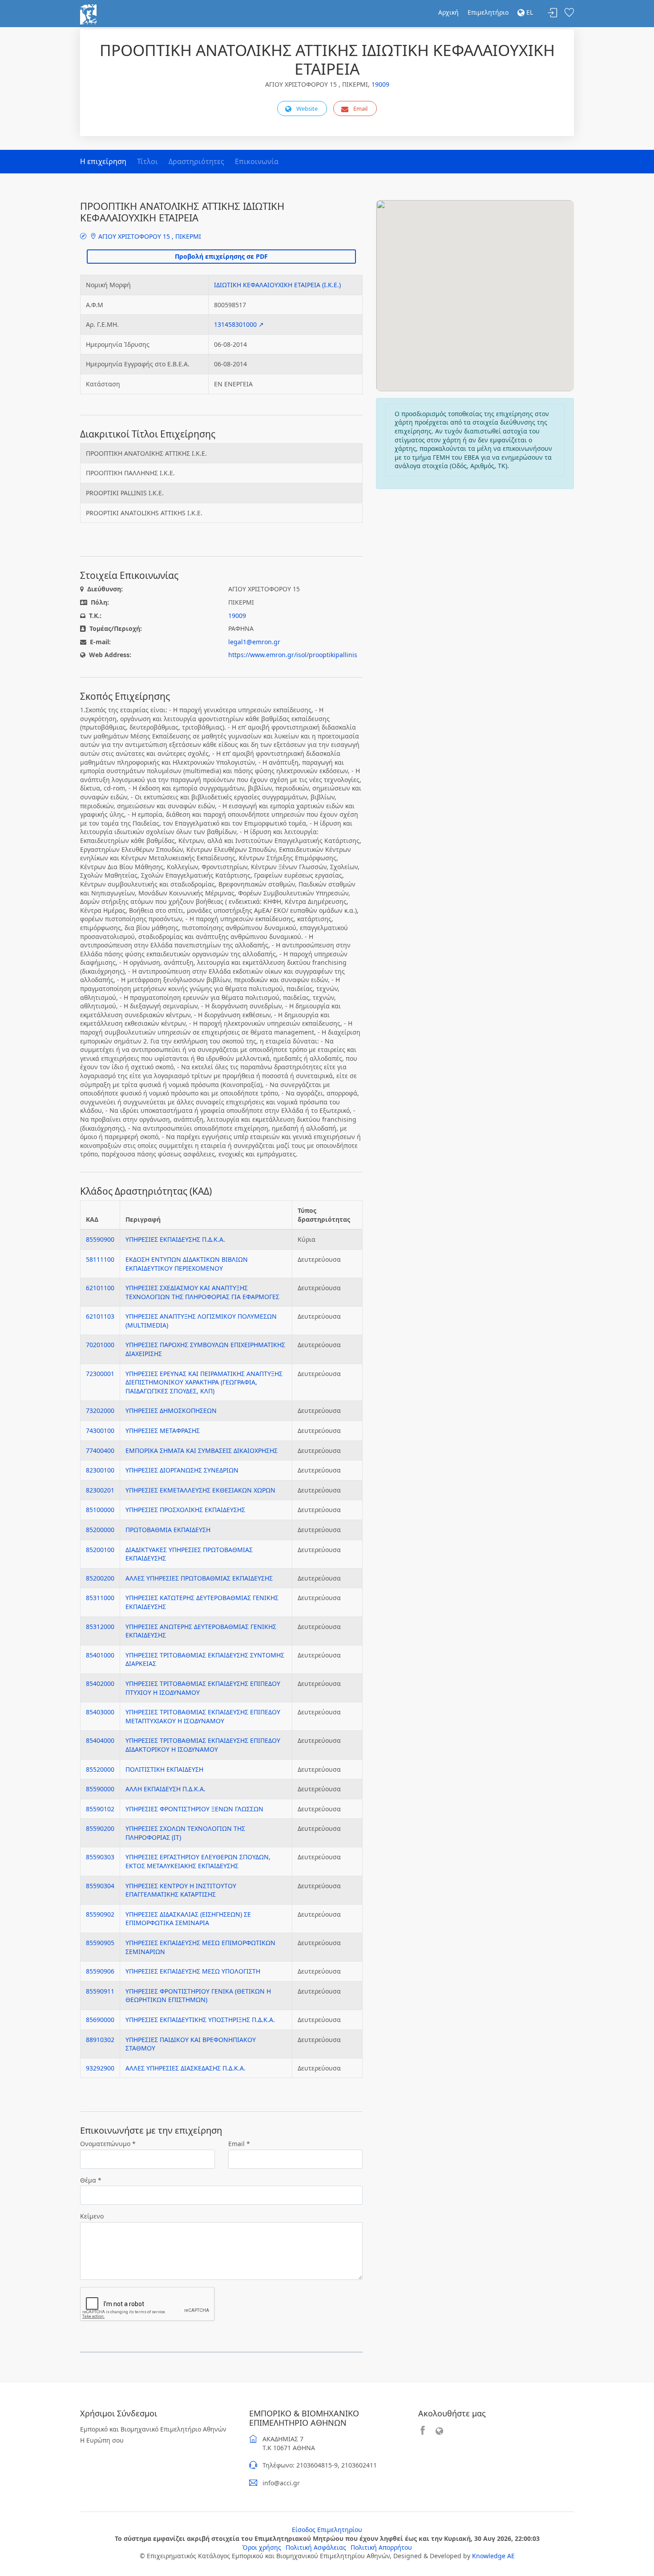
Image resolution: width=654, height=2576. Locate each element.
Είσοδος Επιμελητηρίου (327, 2530)
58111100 (100, 1259)
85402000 (100, 1683)
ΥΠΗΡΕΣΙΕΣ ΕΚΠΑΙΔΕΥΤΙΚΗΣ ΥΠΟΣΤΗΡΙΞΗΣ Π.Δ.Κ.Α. (200, 2020)
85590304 (100, 1886)
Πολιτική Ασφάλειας (316, 2547)
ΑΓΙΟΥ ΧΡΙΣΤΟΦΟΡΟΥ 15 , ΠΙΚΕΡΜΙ (149, 236)
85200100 (100, 1550)
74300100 (100, 1430)
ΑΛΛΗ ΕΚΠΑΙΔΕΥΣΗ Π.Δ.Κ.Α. (166, 1789)
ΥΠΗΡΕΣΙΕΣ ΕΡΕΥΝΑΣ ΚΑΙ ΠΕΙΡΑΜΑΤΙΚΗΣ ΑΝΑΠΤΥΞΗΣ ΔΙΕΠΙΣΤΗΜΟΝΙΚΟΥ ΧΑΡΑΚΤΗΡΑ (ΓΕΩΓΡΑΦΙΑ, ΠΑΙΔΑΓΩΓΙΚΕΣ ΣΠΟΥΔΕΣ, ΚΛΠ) (204, 1382)
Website (307, 108)
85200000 (100, 1530)
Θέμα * (91, 2180)
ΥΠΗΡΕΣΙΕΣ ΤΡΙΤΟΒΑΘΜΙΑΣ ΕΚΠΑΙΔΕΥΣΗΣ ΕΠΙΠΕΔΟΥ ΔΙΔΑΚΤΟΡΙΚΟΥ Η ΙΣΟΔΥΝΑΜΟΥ (203, 1745)
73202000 (100, 1410)
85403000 (100, 1712)
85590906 (100, 1971)
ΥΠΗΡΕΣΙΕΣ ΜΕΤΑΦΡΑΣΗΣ (163, 1430)
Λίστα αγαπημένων (569, 13)
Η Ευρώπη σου (102, 2440)
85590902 (100, 1914)
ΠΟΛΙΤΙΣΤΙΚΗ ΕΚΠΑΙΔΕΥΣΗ (164, 1769)
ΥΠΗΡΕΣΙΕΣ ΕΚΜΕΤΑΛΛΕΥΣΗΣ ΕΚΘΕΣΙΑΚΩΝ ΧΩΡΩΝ (200, 1490)
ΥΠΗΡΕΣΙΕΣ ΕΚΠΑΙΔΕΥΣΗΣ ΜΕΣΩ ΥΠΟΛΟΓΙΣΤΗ (193, 1971)
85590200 (100, 1828)
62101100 (100, 1288)
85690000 (100, 2020)
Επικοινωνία (257, 161)
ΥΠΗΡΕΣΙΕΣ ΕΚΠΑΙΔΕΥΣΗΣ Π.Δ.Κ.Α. (175, 1239)
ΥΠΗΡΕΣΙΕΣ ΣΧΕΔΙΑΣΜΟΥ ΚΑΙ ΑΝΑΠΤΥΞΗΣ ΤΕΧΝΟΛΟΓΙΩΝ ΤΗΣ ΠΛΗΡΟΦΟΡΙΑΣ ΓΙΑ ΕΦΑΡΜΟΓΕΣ (202, 1292)
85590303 (100, 1857)
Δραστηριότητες (196, 161)
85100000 (100, 1510)
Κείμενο (92, 2216)
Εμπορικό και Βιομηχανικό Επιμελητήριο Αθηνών (153, 2429)
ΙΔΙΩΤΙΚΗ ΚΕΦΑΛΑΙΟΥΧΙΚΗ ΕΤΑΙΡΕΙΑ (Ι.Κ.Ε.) (277, 285)
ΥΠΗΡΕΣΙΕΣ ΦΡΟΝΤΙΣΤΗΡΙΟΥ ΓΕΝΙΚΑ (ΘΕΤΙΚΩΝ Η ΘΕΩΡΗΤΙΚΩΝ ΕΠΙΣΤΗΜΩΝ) (198, 1996)
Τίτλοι (147, 161)
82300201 (100, 1490)
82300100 (100, 1470)
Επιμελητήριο (488, 12)
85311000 (100, 1598)
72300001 (100, 1374)
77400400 (100, 1451)
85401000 (100, 1655)
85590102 (100, 1809)
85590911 (100, 1991)
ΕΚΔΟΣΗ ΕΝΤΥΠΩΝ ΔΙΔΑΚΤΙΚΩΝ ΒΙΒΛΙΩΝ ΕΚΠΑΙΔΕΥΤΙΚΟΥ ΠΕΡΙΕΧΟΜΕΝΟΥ (187, 1264)
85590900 (100, 1239)
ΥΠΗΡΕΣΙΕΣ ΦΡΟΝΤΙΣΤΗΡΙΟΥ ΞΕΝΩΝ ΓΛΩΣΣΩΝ (194, 1809)
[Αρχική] (88, 14)
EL (529, 12)
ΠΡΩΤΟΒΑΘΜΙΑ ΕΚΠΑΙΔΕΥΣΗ (168, 1530)
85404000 (100, 1740)
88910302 (100, 2040)
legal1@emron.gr (254, 642)
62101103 (100, 1316)
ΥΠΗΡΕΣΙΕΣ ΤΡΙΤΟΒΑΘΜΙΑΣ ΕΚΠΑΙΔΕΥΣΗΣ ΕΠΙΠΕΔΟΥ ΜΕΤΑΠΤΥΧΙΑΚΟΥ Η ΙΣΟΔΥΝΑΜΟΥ (203, 1716)
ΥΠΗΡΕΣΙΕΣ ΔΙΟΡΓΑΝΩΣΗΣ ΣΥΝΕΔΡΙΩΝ (182, 1470)
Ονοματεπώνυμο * (108, 2144)
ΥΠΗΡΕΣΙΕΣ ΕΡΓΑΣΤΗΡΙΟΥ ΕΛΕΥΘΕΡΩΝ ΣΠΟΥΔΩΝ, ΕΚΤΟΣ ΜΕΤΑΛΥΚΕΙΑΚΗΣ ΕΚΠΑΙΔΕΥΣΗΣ (198, 1861)
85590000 (100, 1789)
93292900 (100, 2068)
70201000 (100, 1345)
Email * (239, 2144)
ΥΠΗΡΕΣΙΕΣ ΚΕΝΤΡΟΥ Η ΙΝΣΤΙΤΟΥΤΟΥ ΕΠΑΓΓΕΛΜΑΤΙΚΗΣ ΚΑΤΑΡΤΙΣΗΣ (181, 1890)
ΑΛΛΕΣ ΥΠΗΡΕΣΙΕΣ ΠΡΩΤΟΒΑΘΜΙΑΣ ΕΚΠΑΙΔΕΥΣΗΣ (199, 1578)
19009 (380, 84)
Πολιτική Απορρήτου (381, 2547)
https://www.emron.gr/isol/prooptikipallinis (293, 655)
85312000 (100, 1627)
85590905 (100, 1943)
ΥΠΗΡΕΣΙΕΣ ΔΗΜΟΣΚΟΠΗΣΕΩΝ (171, 1410)
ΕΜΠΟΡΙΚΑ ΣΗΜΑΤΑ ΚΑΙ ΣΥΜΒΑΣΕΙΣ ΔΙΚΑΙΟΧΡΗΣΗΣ (202, 1451)
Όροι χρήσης (262, 2547)
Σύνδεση (553, 13)
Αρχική (448, 12)
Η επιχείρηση (103, 161)
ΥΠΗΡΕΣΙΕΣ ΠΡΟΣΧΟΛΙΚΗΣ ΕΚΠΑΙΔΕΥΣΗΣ (185, 1510)
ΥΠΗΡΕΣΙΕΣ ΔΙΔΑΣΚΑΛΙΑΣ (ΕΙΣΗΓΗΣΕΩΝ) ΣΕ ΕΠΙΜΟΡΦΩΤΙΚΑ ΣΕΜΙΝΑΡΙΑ (188, 1919)
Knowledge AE (493, 2556)
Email (360, 108)
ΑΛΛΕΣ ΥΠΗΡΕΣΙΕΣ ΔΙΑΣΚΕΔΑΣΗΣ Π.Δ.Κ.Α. (186, 2068)
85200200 (100, 1578)
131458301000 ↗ (239, 324)
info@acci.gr (281, 2483)
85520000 (100, 1769)
